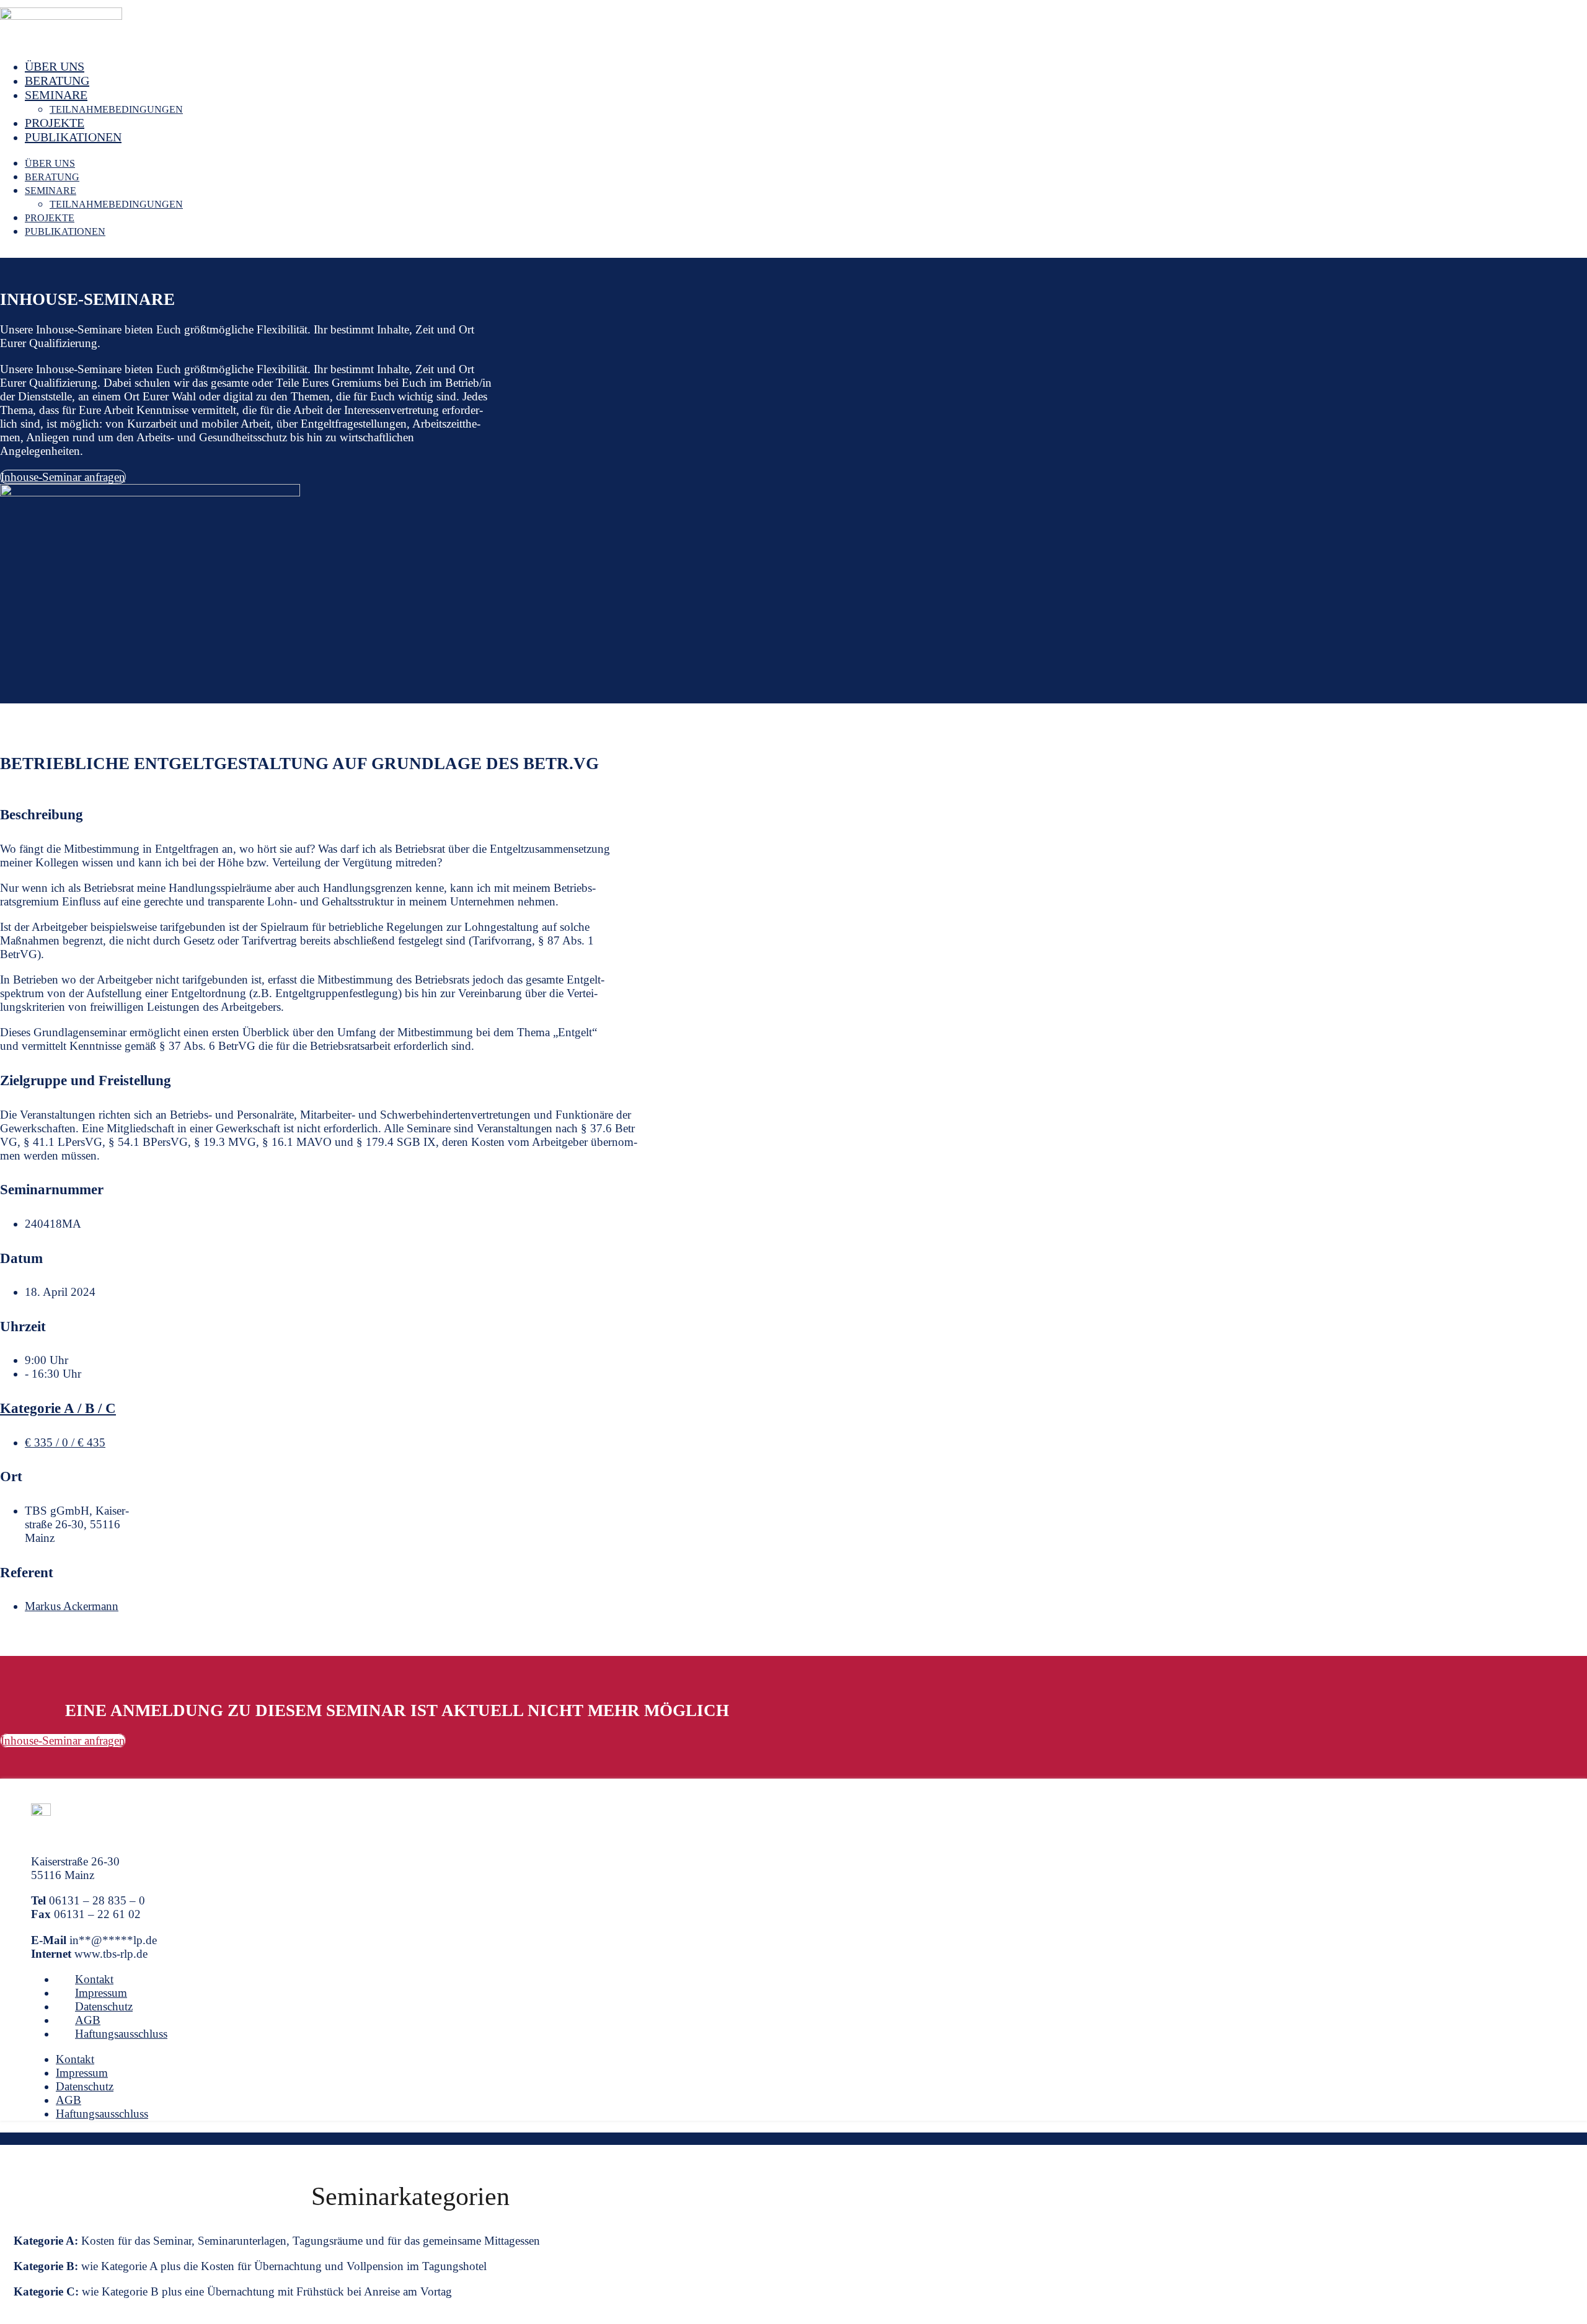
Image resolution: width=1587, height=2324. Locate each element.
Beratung (57, 81)
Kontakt (94, 1979)
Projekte (55, 123)
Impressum (101, 1993)
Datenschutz (104, 2006)
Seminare (56, 95)
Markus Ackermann (72, 1606)
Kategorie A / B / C (58, 1408)
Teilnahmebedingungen (116, 109)
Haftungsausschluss (121, 2034)
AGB (88, 2020)
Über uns (55, 66)
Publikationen (73, 137)
